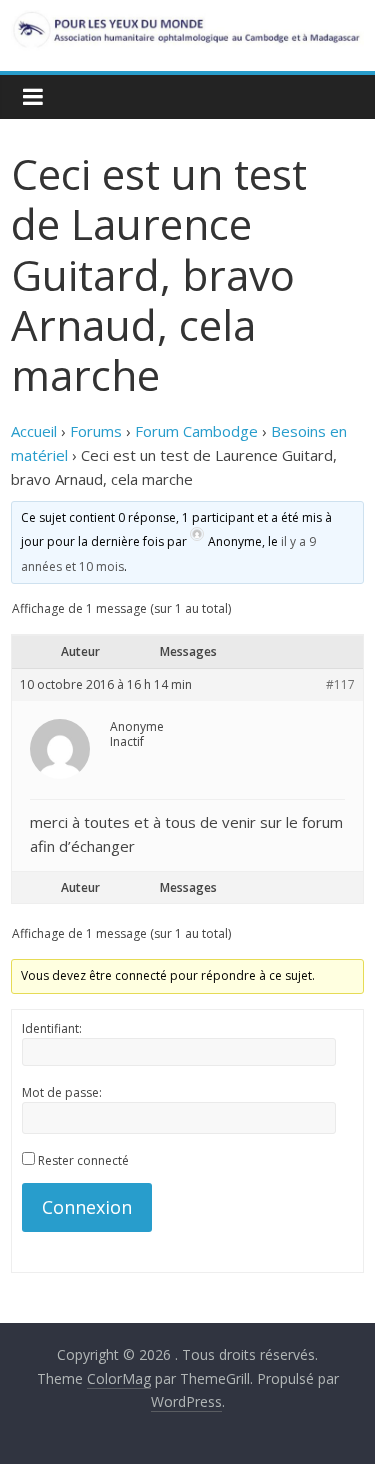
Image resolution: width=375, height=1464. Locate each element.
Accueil (34, 431)
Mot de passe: (62, 1092)
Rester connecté (83, 1160)
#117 (340, 685)
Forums (96, 431)
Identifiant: (52, 1028)
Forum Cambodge (196, 431)
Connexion (87, 1207)
